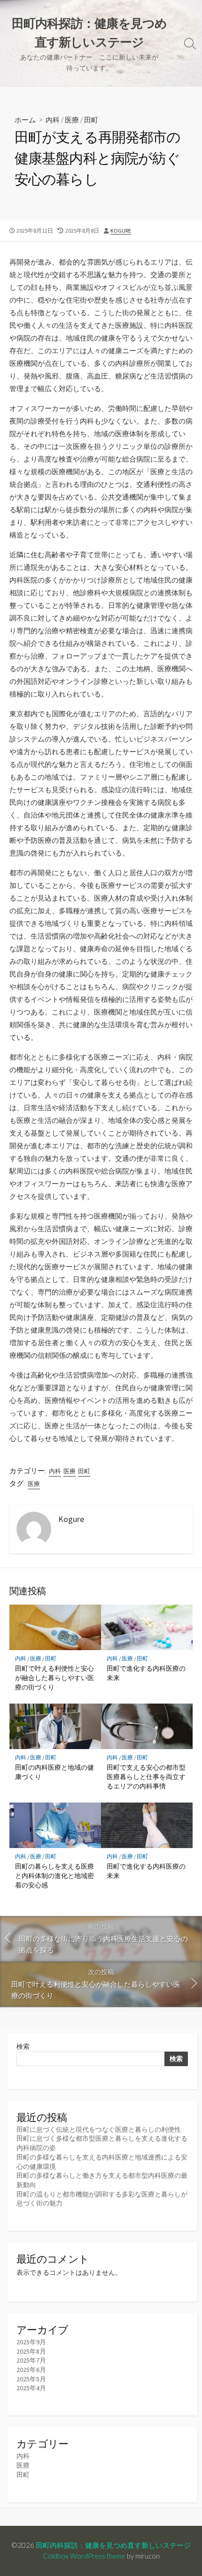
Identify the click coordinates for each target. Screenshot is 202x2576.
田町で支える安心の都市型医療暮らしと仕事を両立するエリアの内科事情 (146, 1777)
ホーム (25, 120)
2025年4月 (31, 2388)
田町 (91, 120)
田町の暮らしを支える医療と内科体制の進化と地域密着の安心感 (54, 1875)
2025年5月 (31, 2379)
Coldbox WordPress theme (84, 2556)
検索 (23, 2046)
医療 (72, 120)
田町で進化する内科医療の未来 (146, 1673)
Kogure (121, 231)
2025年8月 (31, 2351)
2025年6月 (31, 2370)
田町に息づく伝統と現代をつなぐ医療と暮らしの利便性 (99, 2129)
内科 (53, 120)
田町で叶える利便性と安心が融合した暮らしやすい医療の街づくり (54, 1678)
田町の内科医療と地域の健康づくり (54, 1772)
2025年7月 (31, 2360)
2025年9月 (31, 2342)
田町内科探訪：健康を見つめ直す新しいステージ (113, 2545)
